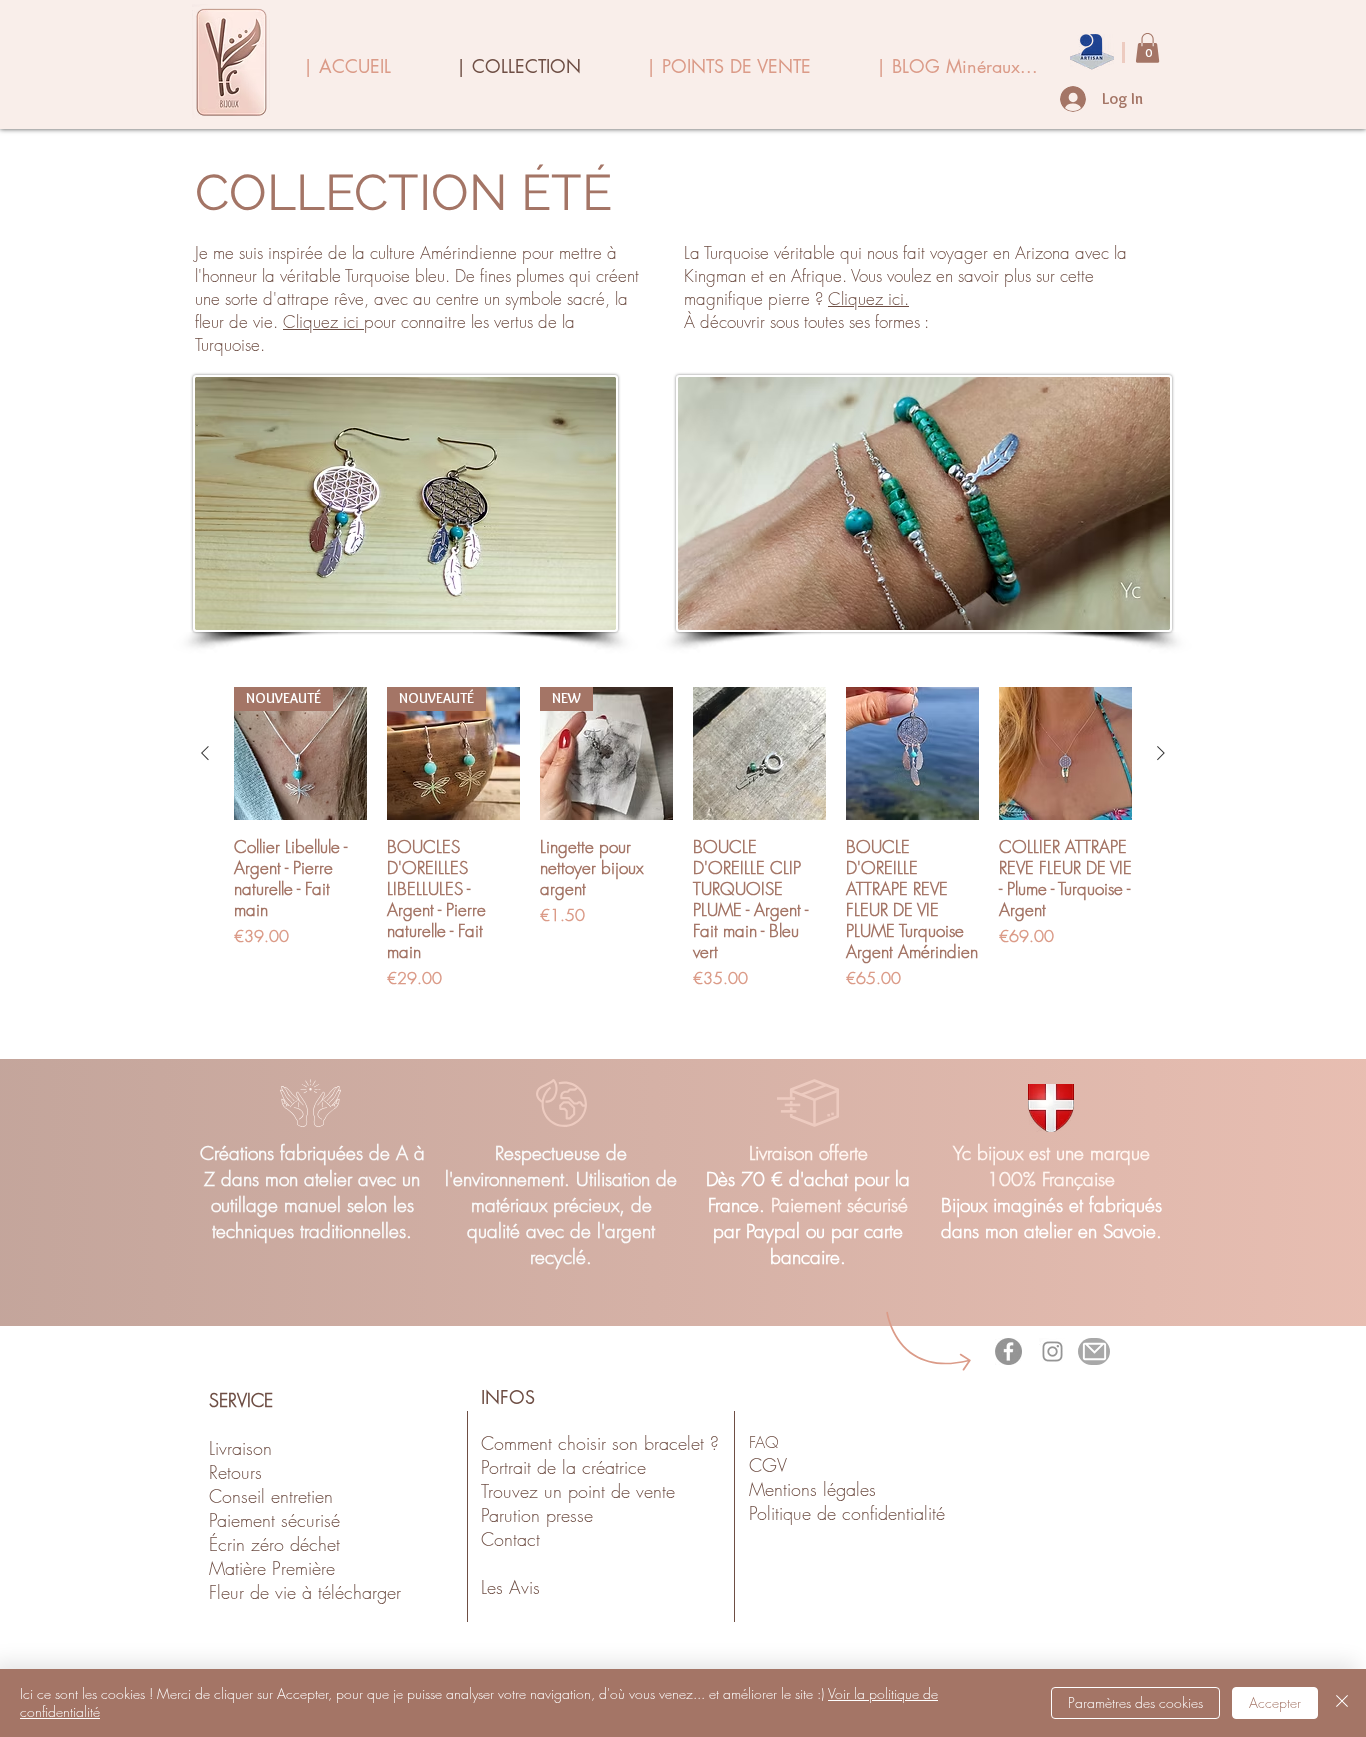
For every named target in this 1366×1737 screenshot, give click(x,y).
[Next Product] (1161, 753)
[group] (683, 849)
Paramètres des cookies (1135, 1702)
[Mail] (1094, 1351)
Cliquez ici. (868, 298)
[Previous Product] (205, 753)
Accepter (1275, 1702)
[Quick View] (759, 753)
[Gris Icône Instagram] (1052, 1351)
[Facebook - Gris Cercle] (1008, 1351)
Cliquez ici (323, 321)
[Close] (1342, 1703)
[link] (1147, 48)
